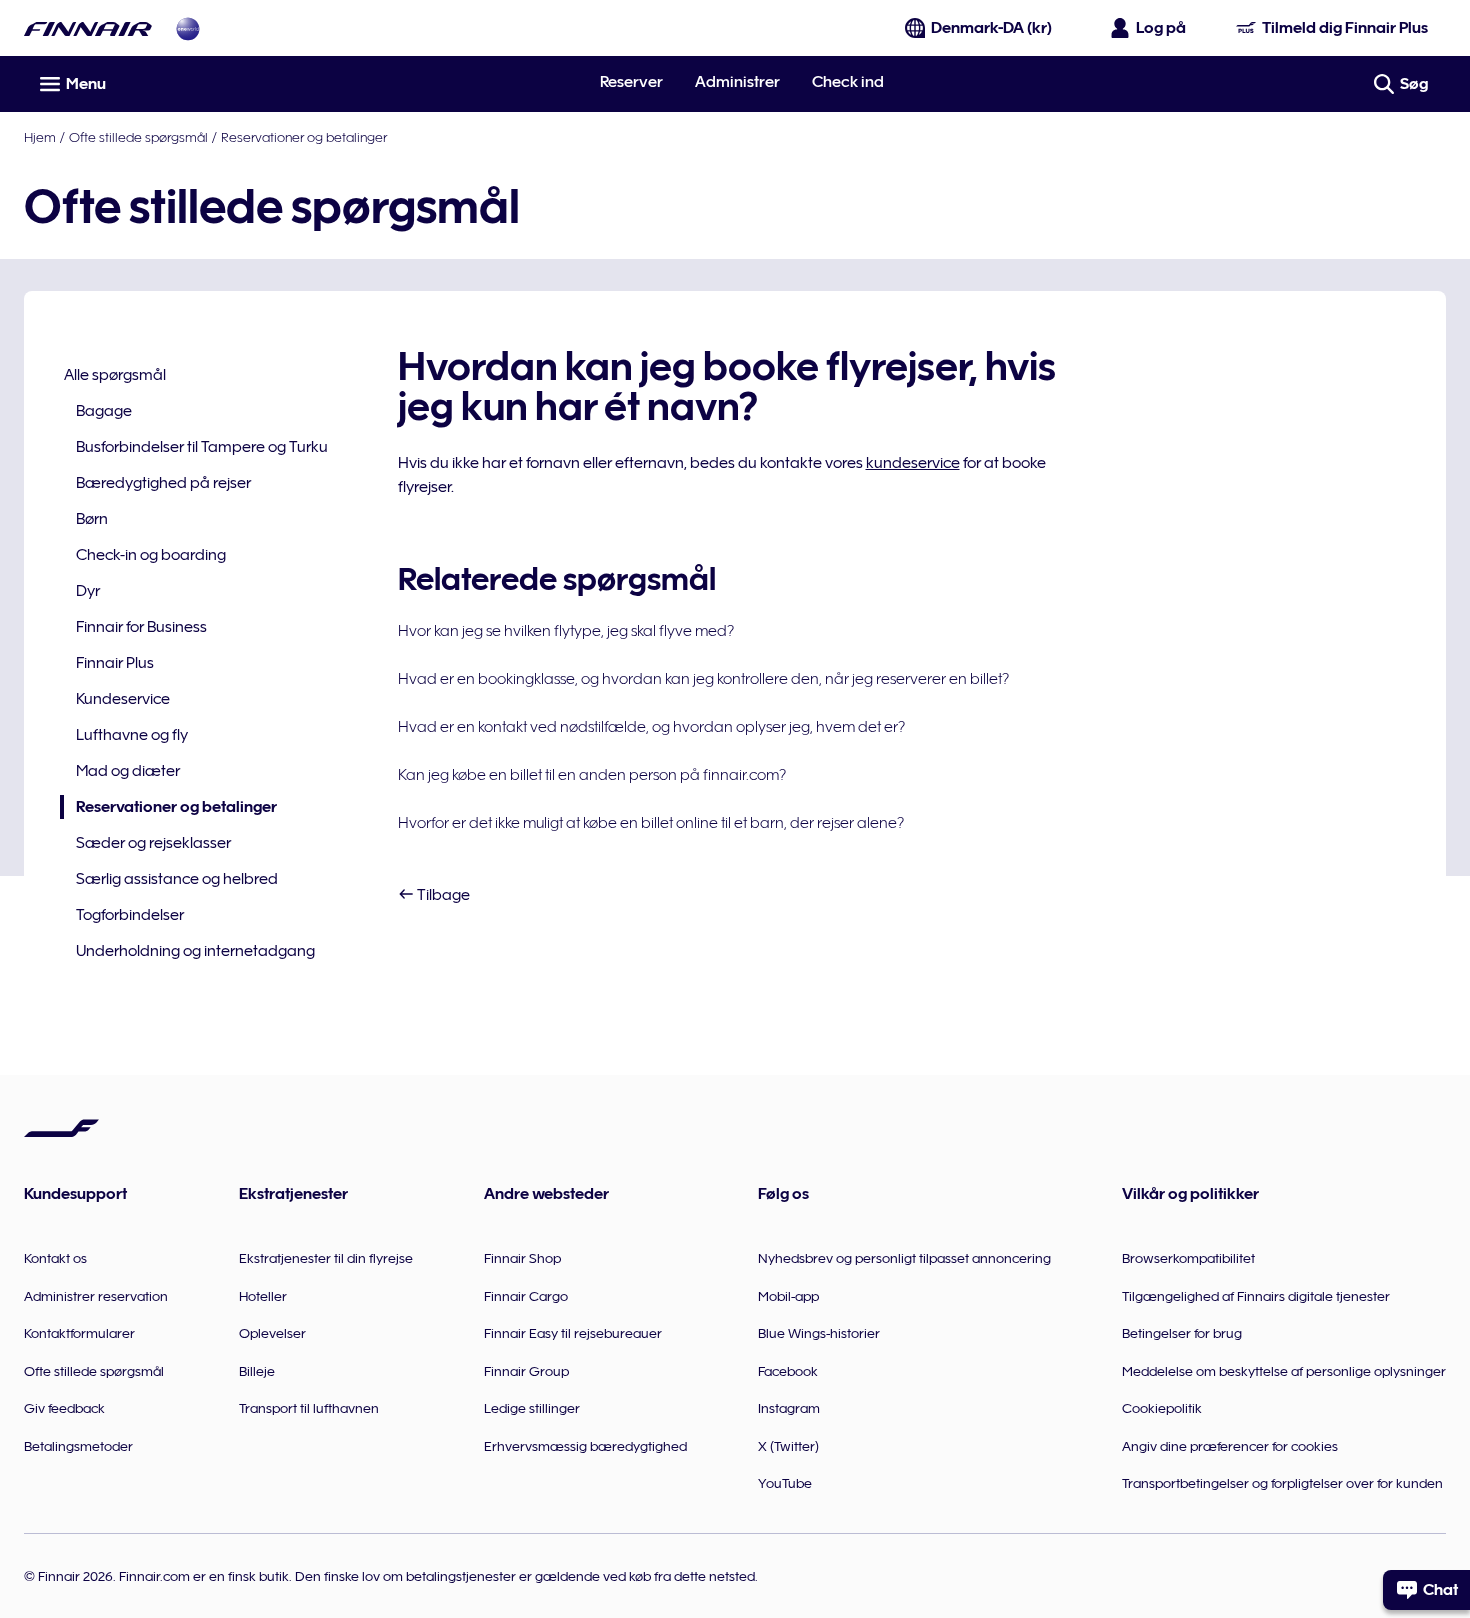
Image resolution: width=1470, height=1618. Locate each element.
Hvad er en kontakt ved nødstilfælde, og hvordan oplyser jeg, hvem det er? (651, 727)
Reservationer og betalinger (304, 137)
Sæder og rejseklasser (153, 843)
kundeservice (913, 463)
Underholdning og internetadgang (195, 951)
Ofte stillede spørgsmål (138, 137)
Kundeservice (123, 699)
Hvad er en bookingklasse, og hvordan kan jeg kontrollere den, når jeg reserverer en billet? (703, 679)
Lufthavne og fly (132, 735)
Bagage (104, 411)
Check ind (848, 82)
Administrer (737, 82)
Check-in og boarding (151, 555)
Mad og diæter (128, 771)
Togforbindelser (130, 915)
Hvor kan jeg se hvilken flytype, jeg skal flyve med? (566, 631)
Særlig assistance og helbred (177, 879)
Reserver (631, 82)
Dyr (88, 591)
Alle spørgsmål (115, 375)
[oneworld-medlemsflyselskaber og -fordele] (188, 28)
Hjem (40, 137)
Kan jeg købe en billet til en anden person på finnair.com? (592, 775)
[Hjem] (88, 28)
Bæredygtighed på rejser (163, 483)
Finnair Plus (115, 663)
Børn (92, 519)
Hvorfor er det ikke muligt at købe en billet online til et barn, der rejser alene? (651, 823)
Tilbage (442, 895)
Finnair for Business (141, 627)
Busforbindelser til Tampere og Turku (202, 447)
